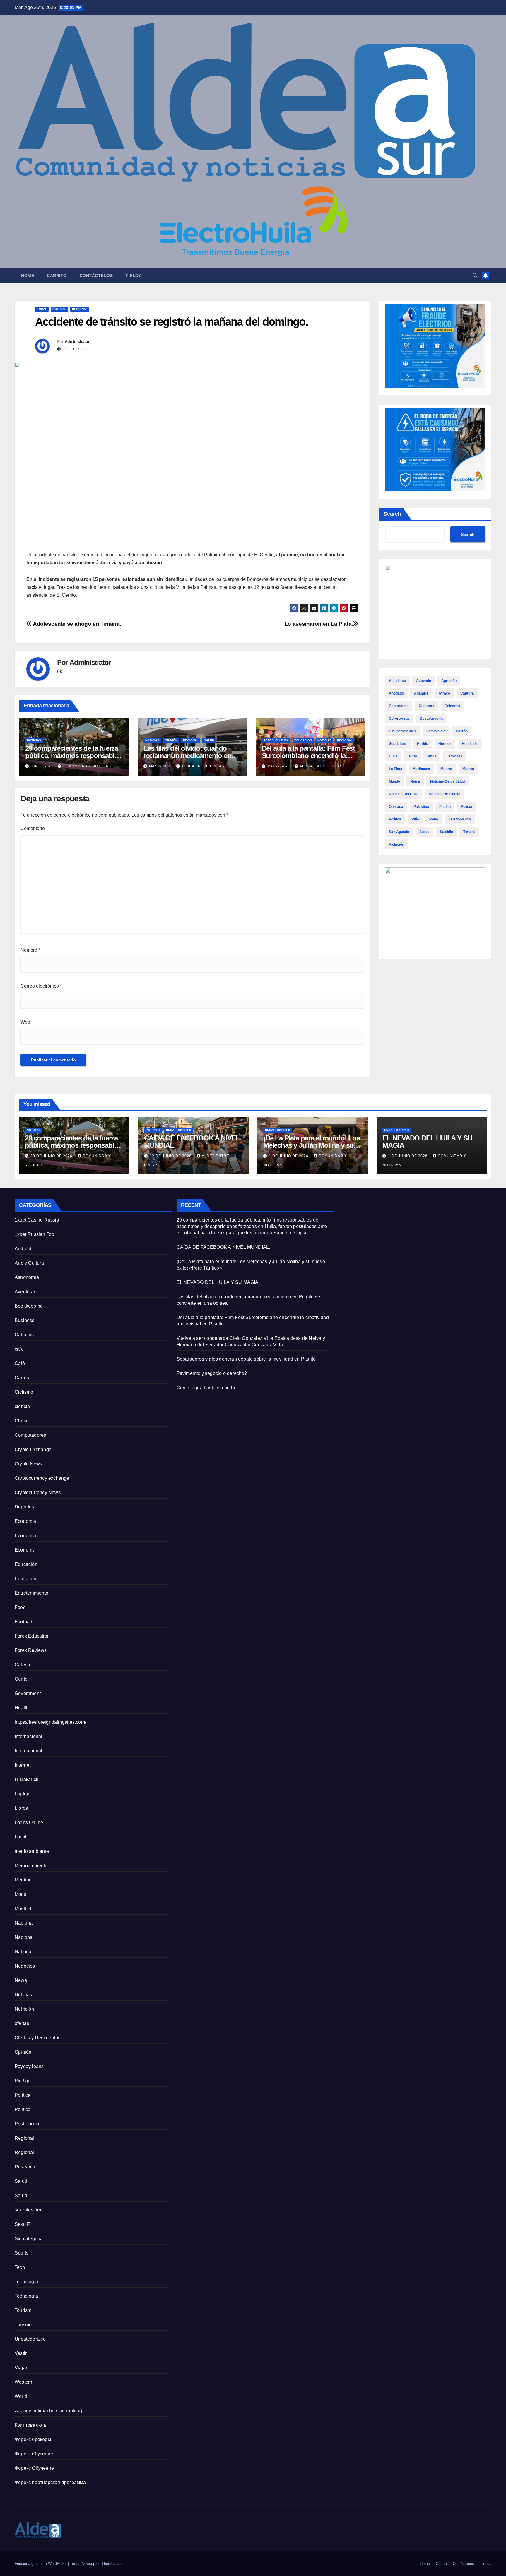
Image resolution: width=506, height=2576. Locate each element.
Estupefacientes (402, 731)
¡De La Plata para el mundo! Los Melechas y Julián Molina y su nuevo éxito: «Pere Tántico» (312, 1145)
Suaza (424, 832)
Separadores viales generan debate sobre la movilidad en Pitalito (246, 1359)
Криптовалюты (31, 2425)
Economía (25, 1521)
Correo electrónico (41, 986)
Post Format (28, 2124)
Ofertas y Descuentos (37, 2038)
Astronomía (27, 1277)
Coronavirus (399, 719)
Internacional (29, 1736)
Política (395, 819)
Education (25, 1579)
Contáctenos (96, 276)
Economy (25, 1550)
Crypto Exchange (33, 1449)
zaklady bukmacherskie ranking (48, 2411)
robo (434, 819)
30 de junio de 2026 (52, 1156)
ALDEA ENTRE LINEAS (203, 766)
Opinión (171, 740)
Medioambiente (31, 1866)
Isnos (432, 756)
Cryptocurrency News (38, 1493)
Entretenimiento (31, 1593)
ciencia (22, 1406)
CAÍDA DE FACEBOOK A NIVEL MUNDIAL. (192, 1142)
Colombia (452, 706)
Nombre (30, 950)
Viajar (21, 2368)
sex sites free (29, 2210)
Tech (20, 2267)
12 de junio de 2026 (171, 1156)
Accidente (397, 681)
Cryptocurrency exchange (42, 1478)
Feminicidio (436, 731)
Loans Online (29, 1822)
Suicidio (446, 832)
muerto (468, 769)
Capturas (426, 706)
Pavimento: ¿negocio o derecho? (212, 1373)
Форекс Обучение (34, 2468)
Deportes (24, 1507)
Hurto (412, 756)
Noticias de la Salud (447, 781)
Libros (21, 1808)
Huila (393, 756)
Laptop (22, 1794)
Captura (467, 693)
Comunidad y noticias (87, 766)
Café (20, 1363)
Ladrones (454, 756)
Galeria (22, 1665)
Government (28, 1693)
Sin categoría (29, 2239)
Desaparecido (432, 719)
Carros (22, 1378)
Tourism (23, 2310)
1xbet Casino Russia (37, 1220)
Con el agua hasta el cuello (206, 1388)
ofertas (22, 2023)
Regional (80, 309)
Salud (209, 740)
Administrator (77, 341)
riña (415, 819)
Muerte (446, 769)
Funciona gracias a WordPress (41, 2564)
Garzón (462, 731)
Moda (21, 1894)
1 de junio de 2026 (289, 1156)
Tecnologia (26, 2282)
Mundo (394, 781)
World (21, 2396)
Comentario (34, 828)
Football (23, 1622)
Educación (303, 740)
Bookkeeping (29, 1306)
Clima (21, 1421)
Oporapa (396, 807)
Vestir (21, 2353)
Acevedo (424, 681)
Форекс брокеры (33, 2439)
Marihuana (421, 769)
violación (396, 844)
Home (28, 276)
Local (42, 309)
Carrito (57, 276)
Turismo (23, 2325)
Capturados (399, 706)
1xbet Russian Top (34, 1234)
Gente (21, 1679)
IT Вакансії (27, 1779)
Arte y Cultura (276, 740)
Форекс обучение (34, 2454)
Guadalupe (398, 744)
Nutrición (24, 2009)
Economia (25, 1536)
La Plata (396, 769)
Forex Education (32, 1636)
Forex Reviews (31, 1650)
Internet (153, 1130)
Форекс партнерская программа (50, 2482)
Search (392, 514)
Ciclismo (24, 1392)
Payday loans (29, 2066)
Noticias (59, 309)
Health (22, 1708)
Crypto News (28, 1464)
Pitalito (445, 807)
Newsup (88, 2564)
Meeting (23, 1880)
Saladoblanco (460, 819)
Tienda (134, 276)
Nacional (24, 1923)
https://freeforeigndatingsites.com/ (50, 1722)
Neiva (415, 781)
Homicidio (470, 744)
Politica (23, 2095)
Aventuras (25, 1292)
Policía (466, 807)
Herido (423, 744)
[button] (475, 275)
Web (25, 1022)
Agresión (449, 681)
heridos (445, 744)
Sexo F (22, 2224)
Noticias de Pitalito (445, 794)
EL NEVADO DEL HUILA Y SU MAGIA (427, 1142)
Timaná (469, 832)
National (24, 1952)
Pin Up (22, 2081)
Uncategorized (179, 1130)
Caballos (24, 1335)
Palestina (421, 807)
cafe (19, 1349)
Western (23, 2382)
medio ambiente (32, 1851)
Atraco (444, 693)
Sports (22, 2253)
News (21, 1980)
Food (20, 1607)
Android (23, 1249)
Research (25, 2167)
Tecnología (26, 2296)
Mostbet (23, 1909)
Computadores (30, 1435)
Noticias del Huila (404, 794)
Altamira (421, 693)
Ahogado (396, 693)
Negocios (25, 1966)
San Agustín (399, 832)
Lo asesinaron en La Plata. (319, 624)
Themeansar (112, 2564)
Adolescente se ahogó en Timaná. (76, 624)
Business (25, 1320)
